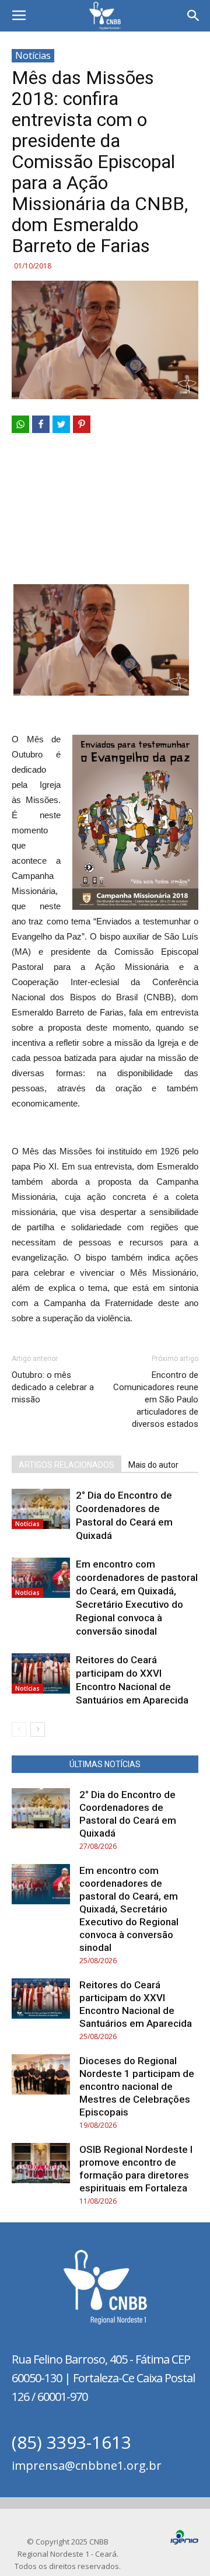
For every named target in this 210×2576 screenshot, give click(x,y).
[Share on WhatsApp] (20, 424)
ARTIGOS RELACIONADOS (66, 1465)
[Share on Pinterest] (82, 424)
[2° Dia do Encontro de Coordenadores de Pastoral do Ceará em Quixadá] (41, 1509)
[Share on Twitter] (61, 424)
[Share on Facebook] (41, 424)
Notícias (33, 55)
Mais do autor (153, 1465)
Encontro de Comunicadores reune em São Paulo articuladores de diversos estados (156, 1399)
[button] (194, 16)
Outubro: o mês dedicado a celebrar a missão (53, 1387)
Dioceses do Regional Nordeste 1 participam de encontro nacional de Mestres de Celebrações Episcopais (137, 2086)
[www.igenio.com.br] (184, 2542)
